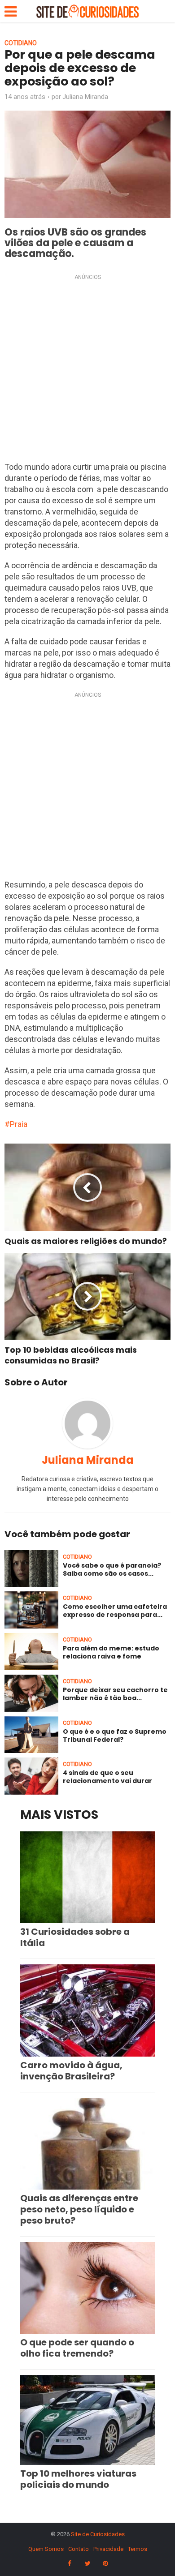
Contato (79, 2549)
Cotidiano (21, 43)
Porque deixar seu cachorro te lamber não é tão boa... (115, 1694)
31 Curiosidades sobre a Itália (75, 1937)
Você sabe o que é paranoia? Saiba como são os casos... (112, 1569)
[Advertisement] (87, 370)
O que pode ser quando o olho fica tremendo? (77, 2348)
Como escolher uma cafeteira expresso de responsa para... (115, 1611)
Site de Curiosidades (98, 2534)
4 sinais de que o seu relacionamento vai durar (107, 1777)
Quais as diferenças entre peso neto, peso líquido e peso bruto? (79, 2209)
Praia (19, 1124)
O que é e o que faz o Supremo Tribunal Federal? (115, 1736)
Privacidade (108, 2549)
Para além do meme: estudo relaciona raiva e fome (111, 1652)
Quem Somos (46, 2549)
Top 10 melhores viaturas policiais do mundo (78, 2479)
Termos (138, 2549)
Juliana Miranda (85, 97)
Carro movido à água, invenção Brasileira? (71, 2071)
